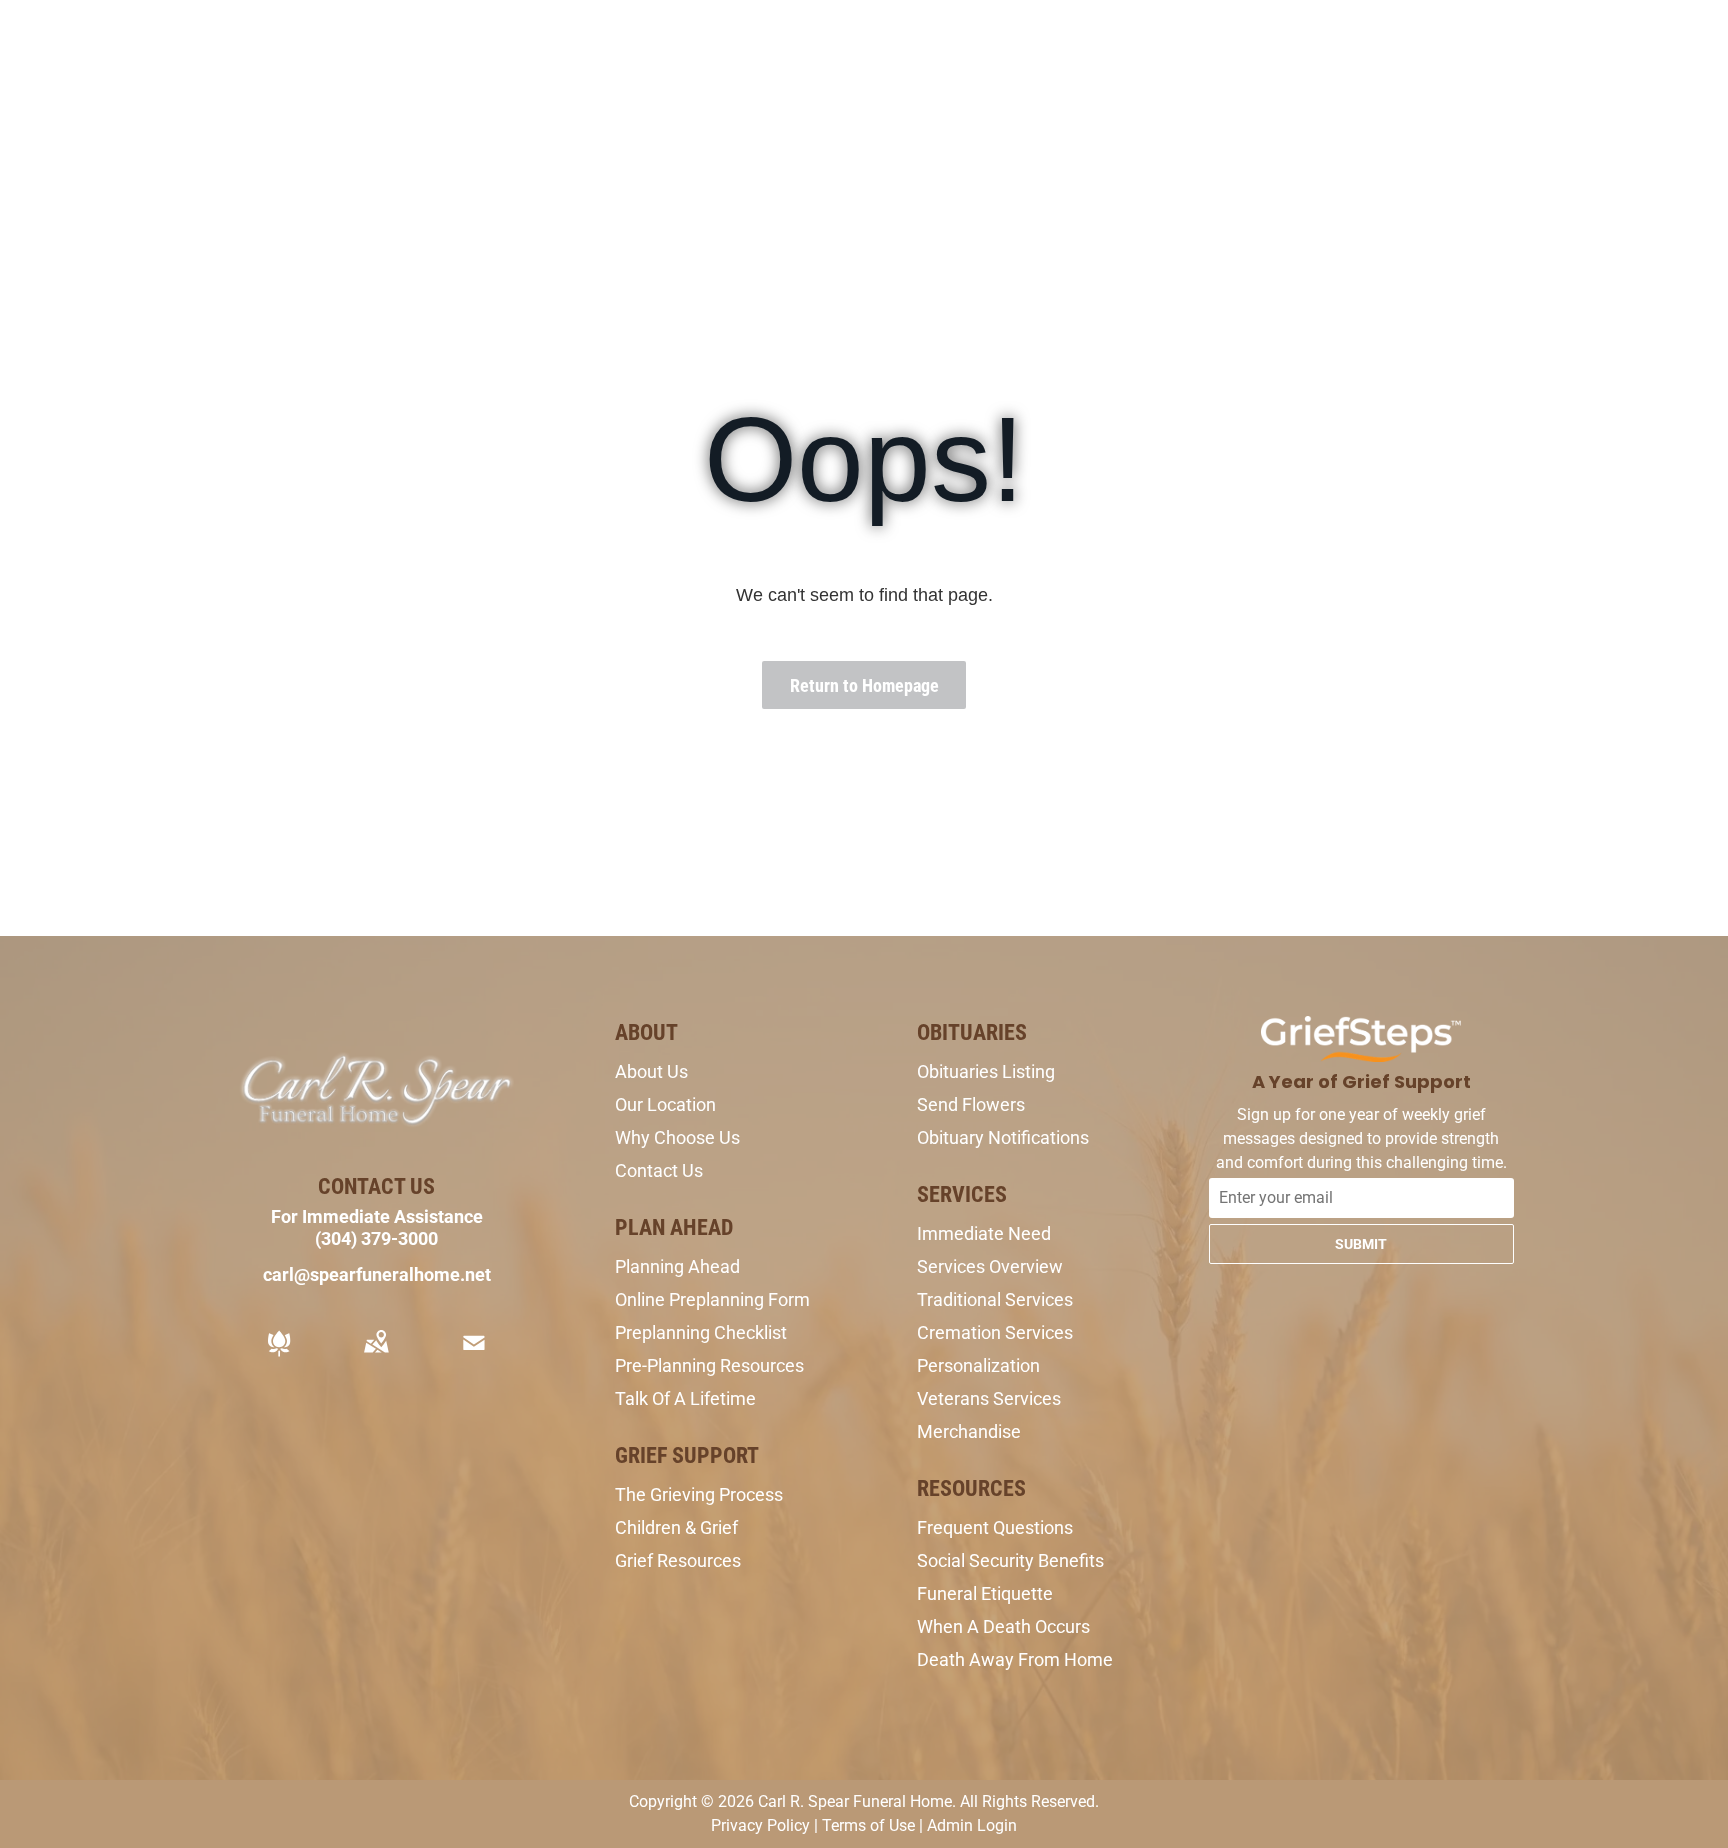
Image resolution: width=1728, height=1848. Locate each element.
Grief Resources (678, 1560)
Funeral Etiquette (985, 1593)
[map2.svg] (376, 1356)
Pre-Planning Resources (709, 1365)
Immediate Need (984, 1233)
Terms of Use (868, 1825)
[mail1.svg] (474, 1356)
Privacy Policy (760, 1825)
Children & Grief (676, 1527)
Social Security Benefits (1010, 1560)
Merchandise (969, 1431)
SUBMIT (1361, 1244)
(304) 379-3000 (376, 1238)
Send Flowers (971, 1104)
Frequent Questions (995, 1527)
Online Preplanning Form (712, 1299)
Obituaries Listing (986, 1071)
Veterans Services (989, 1398)
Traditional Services (995, 1299)
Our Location (665, 1104)
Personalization (978, 1365)
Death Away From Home (1015, 1659)
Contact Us (659, 1170)
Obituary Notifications (1003, 1137)
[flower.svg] (279, 1356)
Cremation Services (995, 1332)
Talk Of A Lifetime (685, 1398)
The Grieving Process (699, 1494)
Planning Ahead (677, 1266)
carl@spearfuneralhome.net (377, 1274)
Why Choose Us (677, 1137)
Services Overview (990, 1266)
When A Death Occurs (1003, 1626)
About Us (651, 1071)
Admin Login (972, 1825)
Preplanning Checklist (701, 1332)
